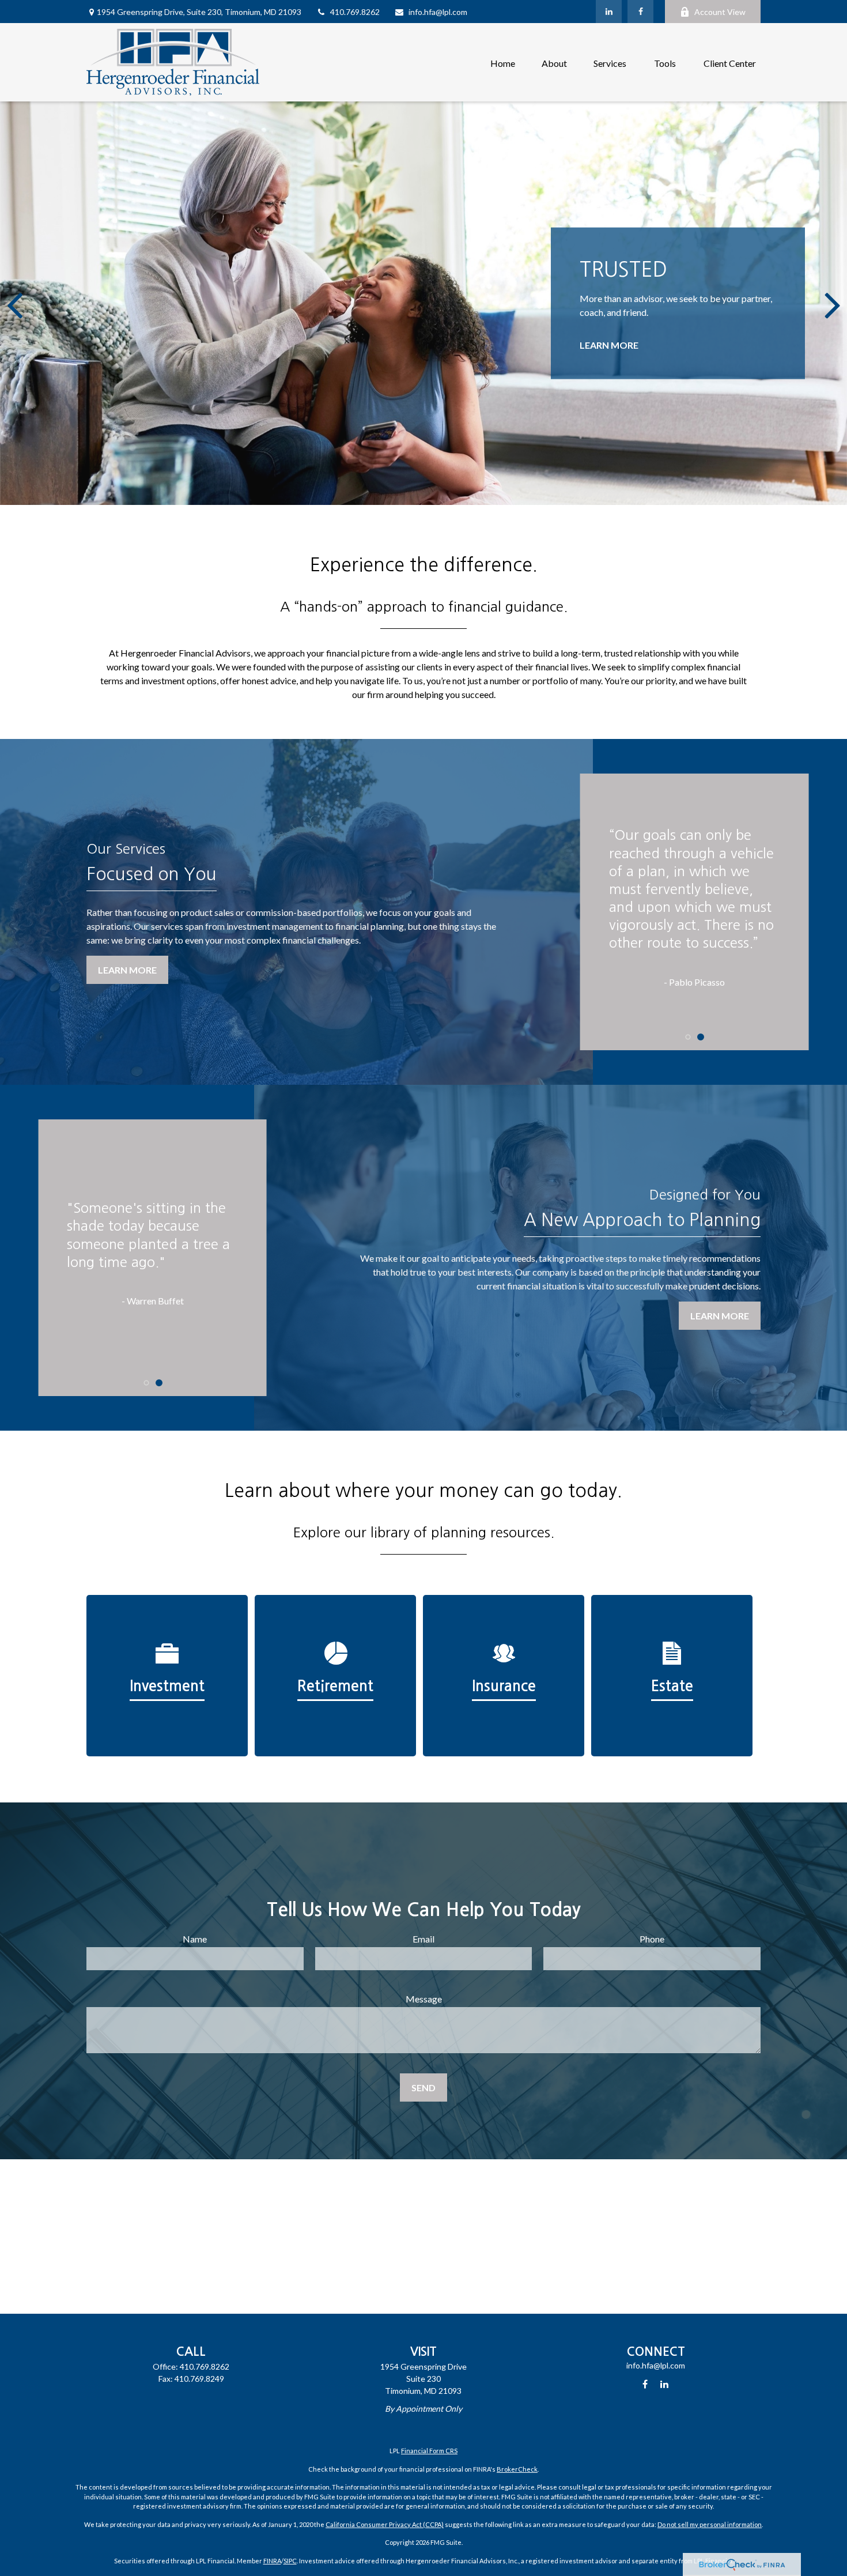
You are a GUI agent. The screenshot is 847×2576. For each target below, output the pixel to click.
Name (195, 1939)
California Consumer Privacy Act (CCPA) (385, 2524)
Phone (652, 1939)
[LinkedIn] (609, 12)
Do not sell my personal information (710, 2524)
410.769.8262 (355, 12)
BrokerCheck (517, 2469)
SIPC (290, 2561)
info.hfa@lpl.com (438, 12)
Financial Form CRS (429, 2451)
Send (423, 2087)
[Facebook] (640, 12)
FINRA (272, 2561)
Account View (720, 12)
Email (423, 1939)
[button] (503, 62)
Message (424, 1999)
